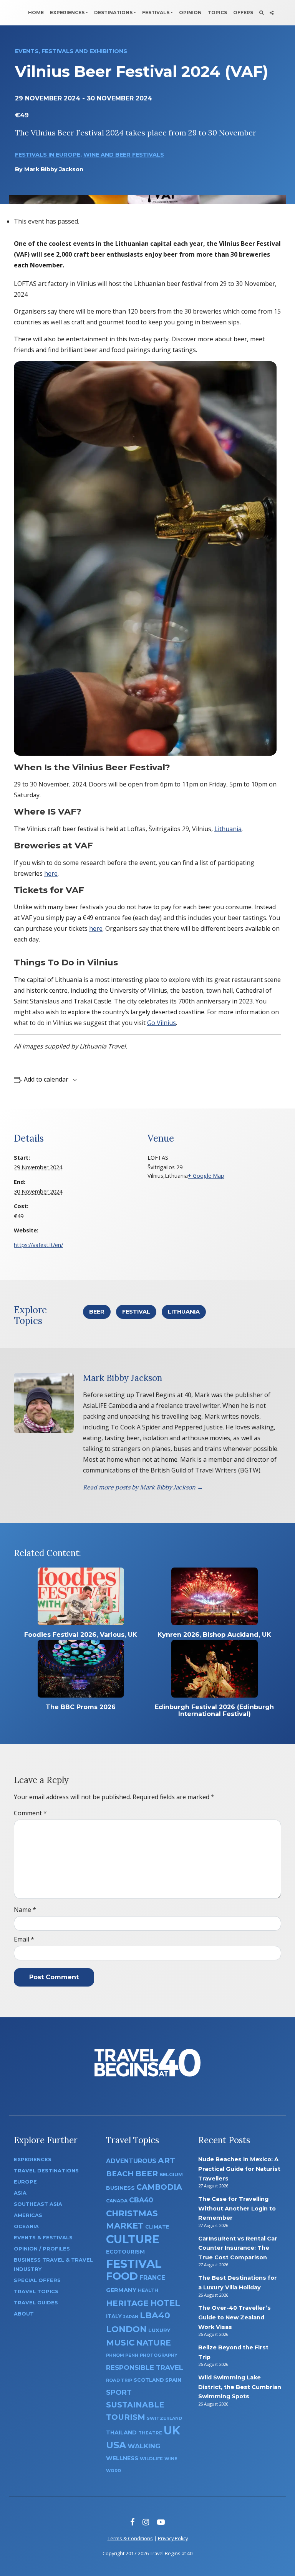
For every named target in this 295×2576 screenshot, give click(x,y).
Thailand (121, 2432)
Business (120, 2188)
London (126, 2329)
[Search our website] (261, 13)
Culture (133, 2239)
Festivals (156, 13)
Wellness (122, 2458)
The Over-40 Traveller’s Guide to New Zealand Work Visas (235, 2317)
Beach (120, 2174)
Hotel (165, 2303)
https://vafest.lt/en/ (38, 1245)
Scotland (149, 2380)
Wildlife (151, 2459)
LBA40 (155, 2315)
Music (120, 2342)
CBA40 (141, 2200)
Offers (243, 13)
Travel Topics (36, 2291)
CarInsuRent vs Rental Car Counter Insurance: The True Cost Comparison (238, 2248)
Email (24, 1939)
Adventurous (131, 2161)
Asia (20, 2193)
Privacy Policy (173, 2538)
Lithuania (228, 829)
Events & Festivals (43, 2238)
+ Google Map (206, 1176)
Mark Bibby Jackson (54, 169)
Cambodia (159, 2187)
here (51, 873)
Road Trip (119, 2380)
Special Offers (37, 2280)
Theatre (150, 2433)
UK (172, 2430)
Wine (171, 2459)
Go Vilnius (162, 1023)
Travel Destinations (46, 2171)
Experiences (67, 13)
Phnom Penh (122, 2355)
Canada (117, 2201)
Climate (157, 2227)
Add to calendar (46, 1079)
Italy (114, 2316)
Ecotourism (125, 2252)
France (152, 2278)
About (24, 2314)
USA (116, 2445)
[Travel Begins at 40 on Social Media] (272, 13)
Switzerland (164, 2418)
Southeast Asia (38, 2204)
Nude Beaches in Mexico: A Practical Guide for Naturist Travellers (239, 2169)
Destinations (113, 13)
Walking (144, 2446)
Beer (97, 1312)
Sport (119, 2392)
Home (36, 13)
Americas (28, 2215)
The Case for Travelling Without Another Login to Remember (237, 2208)
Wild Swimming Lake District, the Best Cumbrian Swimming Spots (240, 2387)
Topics (217, 13)
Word (114, 2471)
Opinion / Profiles (42, 2249)
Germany (121, 2290)
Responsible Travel (145, 2367)
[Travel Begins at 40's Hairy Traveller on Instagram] (146, 2522)
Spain (173, 2380)
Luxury (159, 2330)
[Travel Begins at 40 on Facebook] (132, 2522)
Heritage (127, 2303)
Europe (25, 2182)
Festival (136, 1312)
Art (167, 2160)
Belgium (171, 2174)
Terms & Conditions (130, 2538)
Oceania (26, 2226)
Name (25, 1910)
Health (148, 2290)
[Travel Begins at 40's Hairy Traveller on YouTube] (161, 2522)
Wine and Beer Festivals (124, 155)
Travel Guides (36, 2303)
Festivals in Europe (48, 155)
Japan (131, 2317)
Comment (30, 1813)
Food (122, 2276)
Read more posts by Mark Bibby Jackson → (143, 1487)
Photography (159, 2355)
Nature (153, 2343)
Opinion (190, 13)
